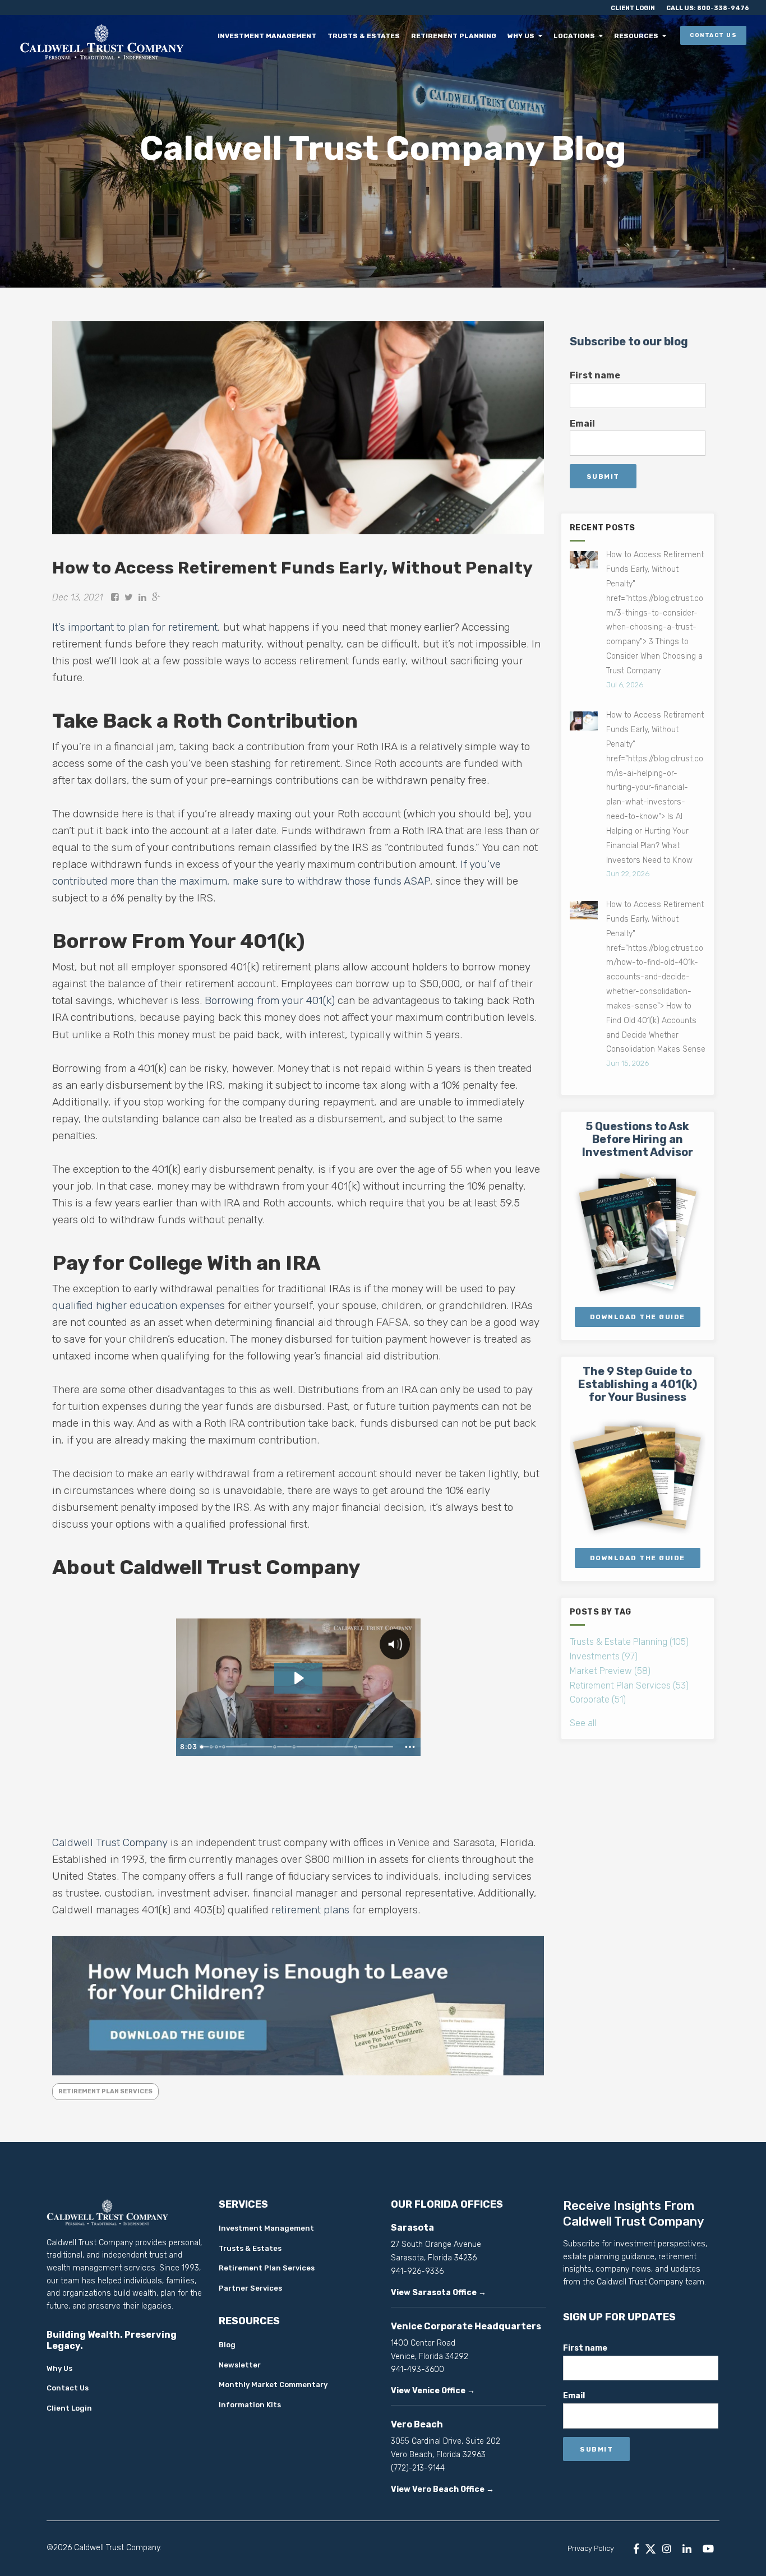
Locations (578, 36)
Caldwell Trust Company (110, 1842)
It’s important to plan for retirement (135, 627)
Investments (604, 1656)
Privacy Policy (591, 2548)
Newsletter (240, 2365)
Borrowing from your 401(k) (270, 1000)
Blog (227, 2345)
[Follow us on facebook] (636, 2549)
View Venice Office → (433, 2391)
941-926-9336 (417, 2271)
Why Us (527, 36)
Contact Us (713, 35)
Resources (637, 36)
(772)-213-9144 (418, 2468)
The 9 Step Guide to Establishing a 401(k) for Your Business (638, 1384)
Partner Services (250, 2288)
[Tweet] (129, 597)
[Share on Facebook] (115, 597)
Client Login (633, 8)
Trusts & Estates (374, 36)
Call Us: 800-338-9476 (708, 8)
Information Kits (250, 2405)
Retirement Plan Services (105, 2091)
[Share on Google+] (156, 597)
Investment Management (279, 36)
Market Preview (610, 1671)
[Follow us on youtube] (708, 2549)
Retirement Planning (462, 36)
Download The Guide (638, 1317)
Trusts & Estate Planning (629, 1642)
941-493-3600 (417, 2369)
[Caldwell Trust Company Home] (104, 41)
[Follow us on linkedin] (687, 2549)
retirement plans (310, 1910)
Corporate (598, 1699)
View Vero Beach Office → (442, 2489)
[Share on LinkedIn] (142, 597)
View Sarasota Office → (439, 2293)
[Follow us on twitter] (650, 2549)
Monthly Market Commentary (273, 2385)
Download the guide (638, 1558)
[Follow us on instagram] (667, 2549)
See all (583, 1723)
